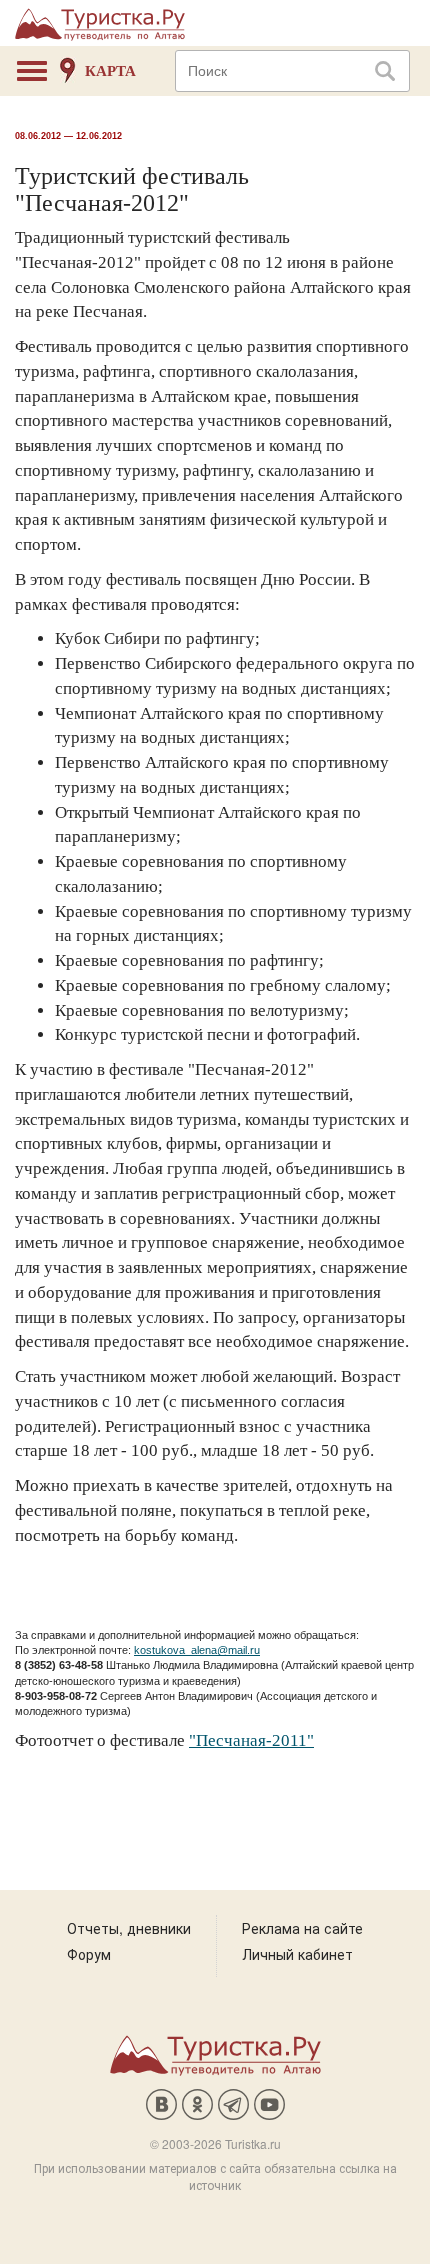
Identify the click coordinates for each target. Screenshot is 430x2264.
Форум (89, 1954)
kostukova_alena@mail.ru (197, 1650)
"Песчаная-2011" (251, 1740)
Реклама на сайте (302, 1928)
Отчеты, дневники (129, 1928)
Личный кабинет (297, 1954)
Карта (110, 71)
